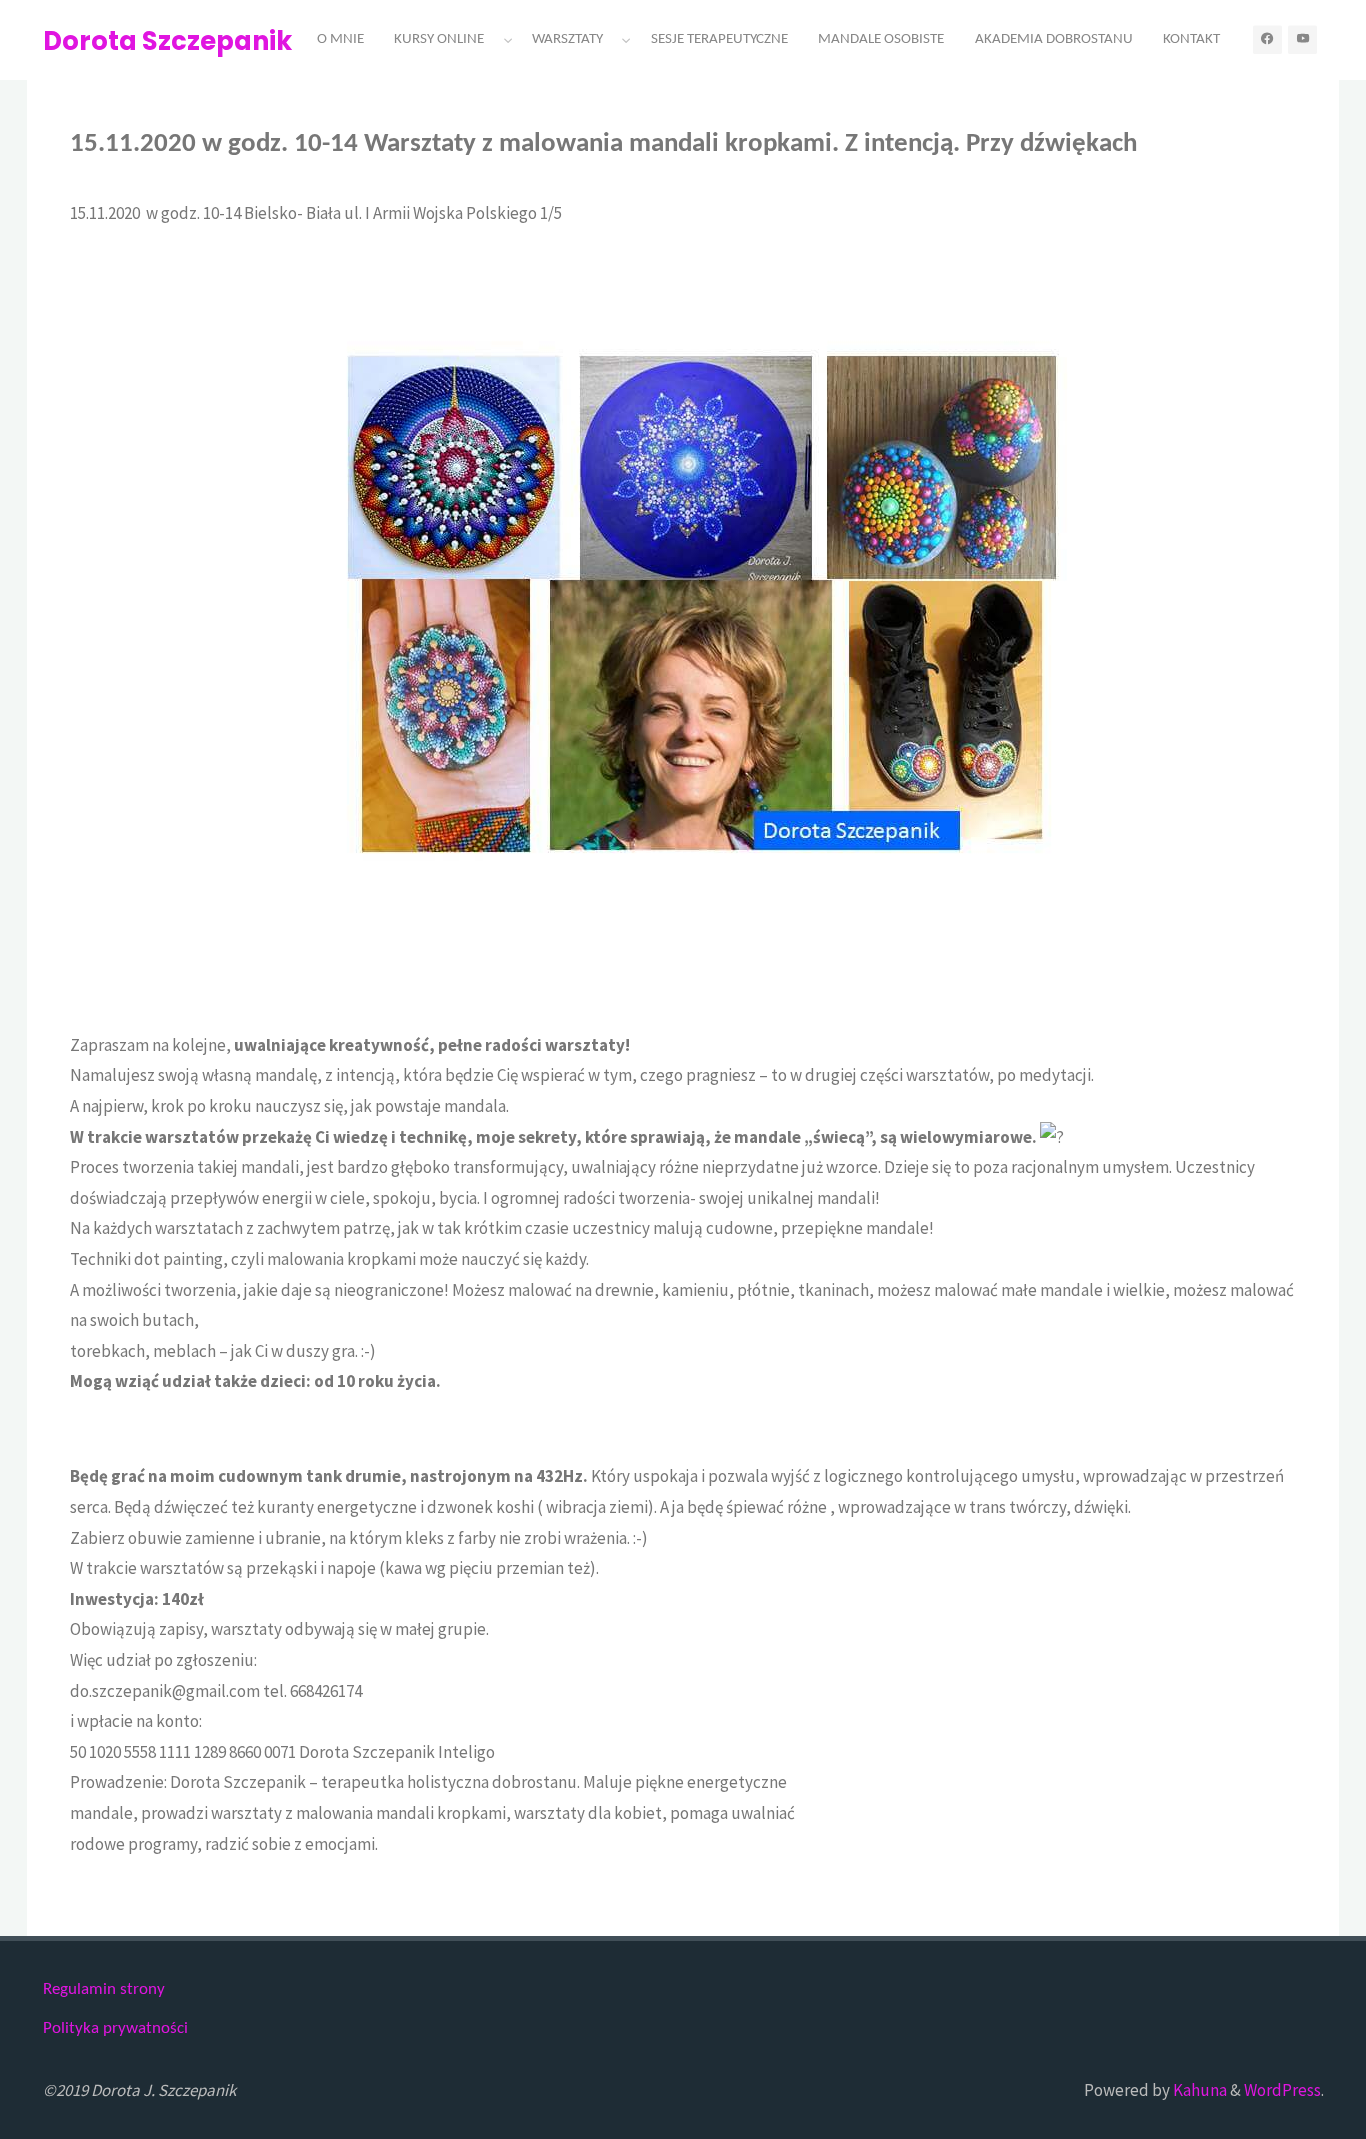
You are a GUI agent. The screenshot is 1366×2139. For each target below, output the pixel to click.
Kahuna (1198, 2090)
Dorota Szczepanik (167, 41)
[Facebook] (1267, 39)
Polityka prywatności (115, 2028)
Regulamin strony (104, 1989)
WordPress (1282, 2090)
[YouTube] (1302, 39)
